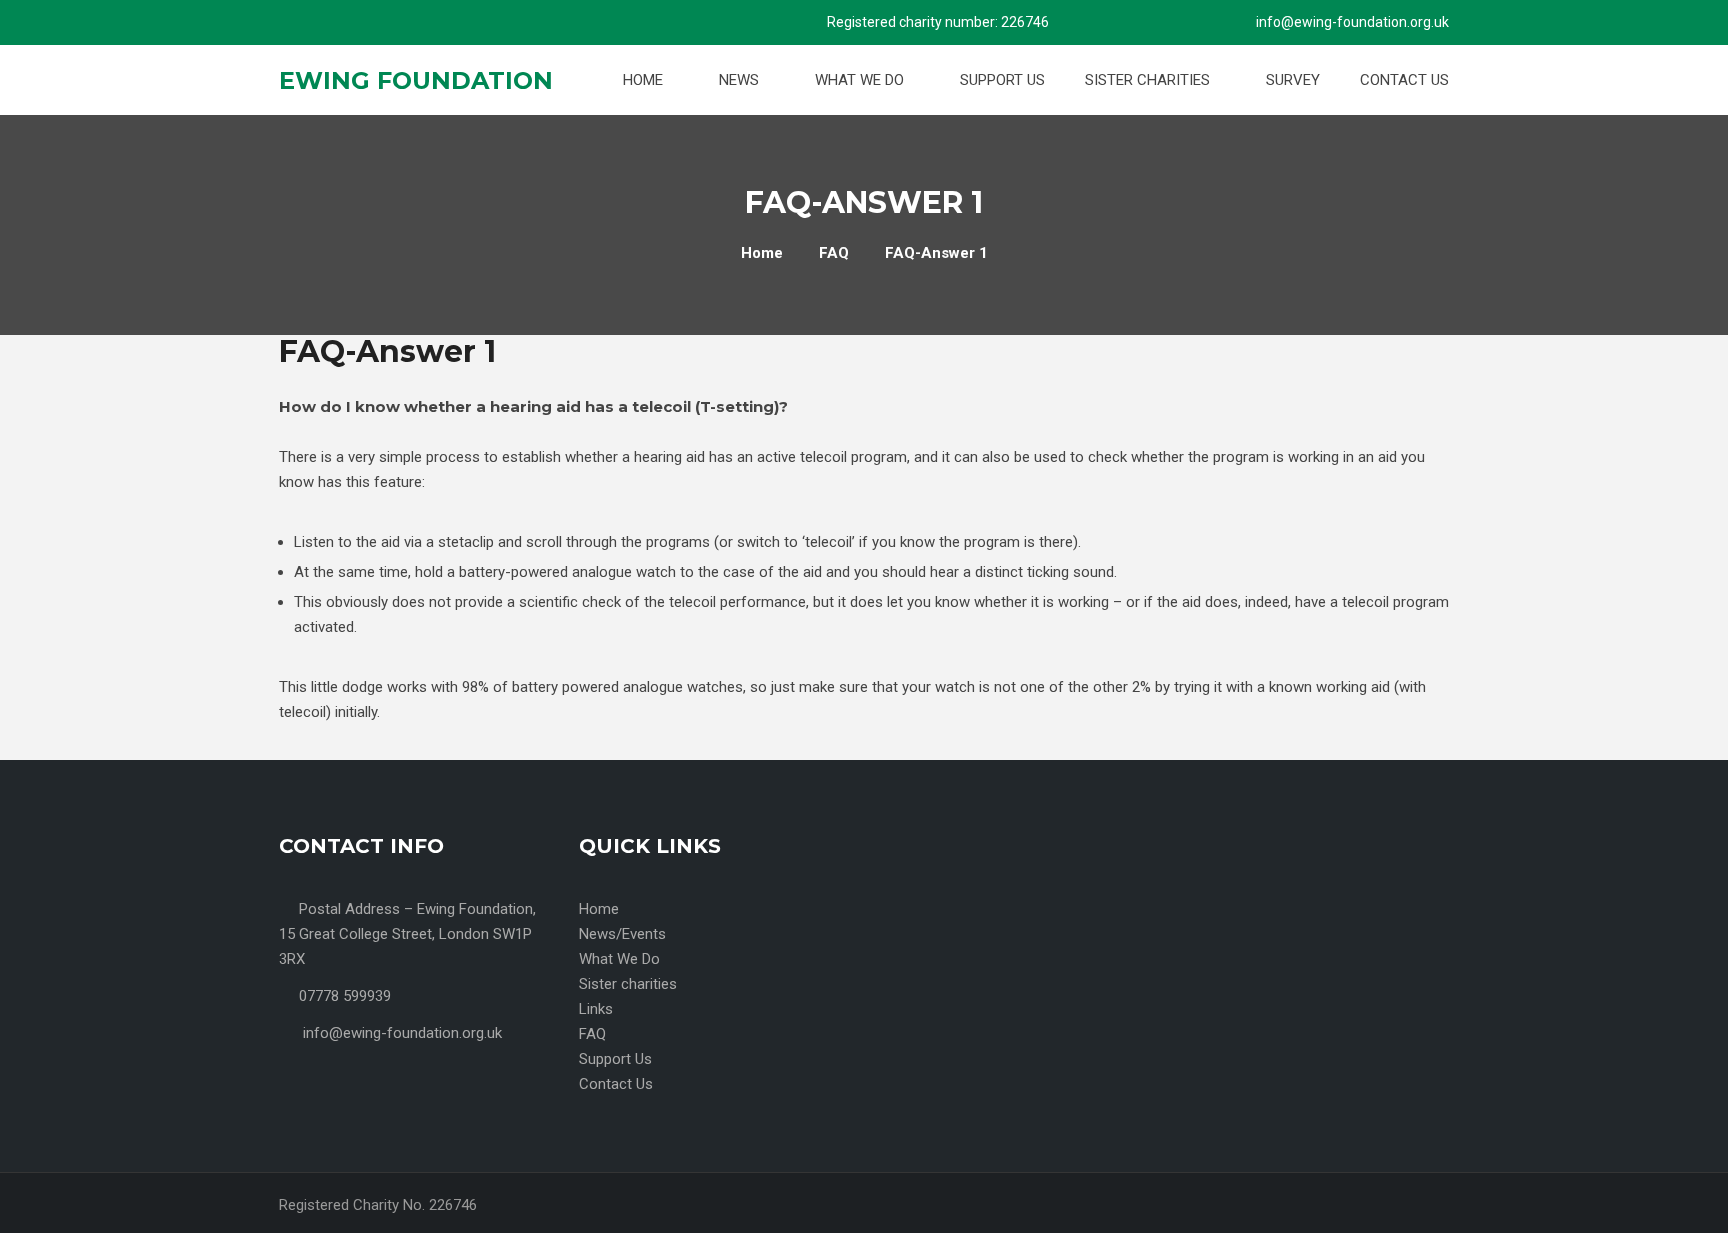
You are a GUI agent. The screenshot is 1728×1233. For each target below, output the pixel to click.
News (741, 80)
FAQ (592, 1034)
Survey (1293, 80)
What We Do (861, 80)
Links (596, 1009)
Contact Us (1404, 80)
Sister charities (1149, 80)
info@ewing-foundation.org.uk (1352, 22)
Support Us (1002, 80)
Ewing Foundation (416, 80)
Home (645, 80)
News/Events (622, 934)
